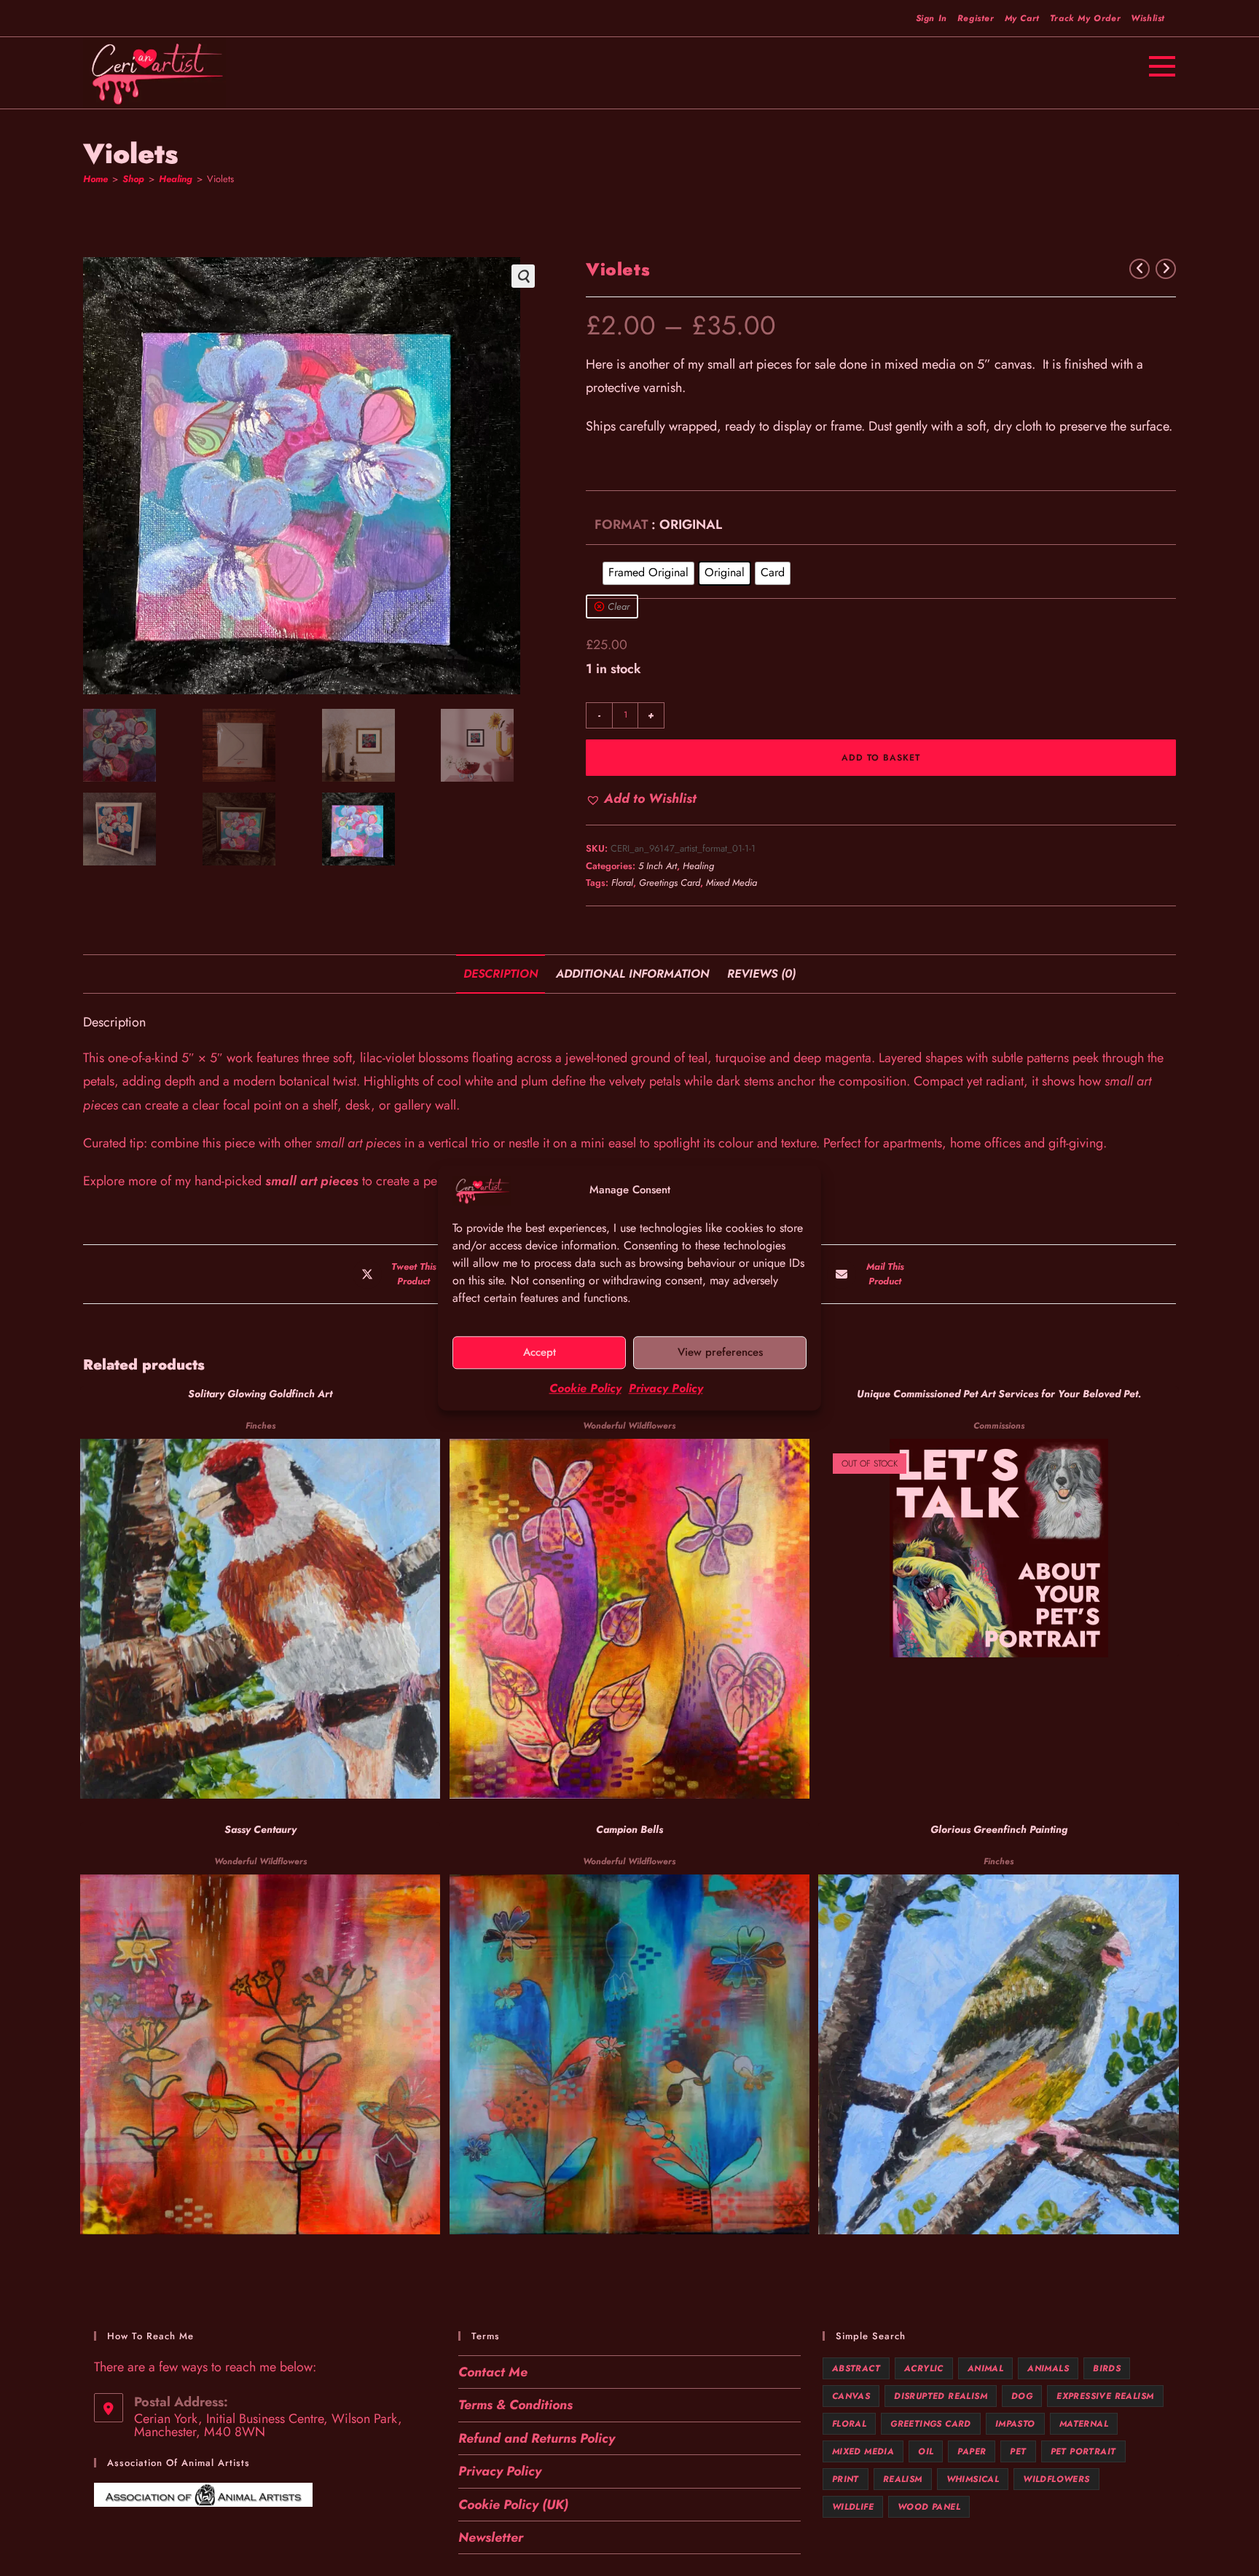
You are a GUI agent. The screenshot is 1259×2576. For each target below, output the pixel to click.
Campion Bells (629, 1829)
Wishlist (1148, 18)
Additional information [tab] (632, 974)
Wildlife (853, 2507)
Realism (903, 2479)
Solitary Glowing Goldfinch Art (260, 1394)
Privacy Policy (666, 1388)
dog (1022, 2396)
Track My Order (1085, 18)
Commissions (999, 1426)
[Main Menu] (1162, 64)
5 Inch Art (658, 866)
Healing (176, 179)
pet (1018, 2451)
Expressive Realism (1105, 2396)
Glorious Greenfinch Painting (999, 1829)
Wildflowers (1056, 2479)
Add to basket (881, 758)
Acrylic (924, 2368)
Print (846, 2479)
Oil (926, 2451)
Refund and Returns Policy (537, 2438)
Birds (1107, 2368)
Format (621, 525)
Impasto (1015, 2424)
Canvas (851, 2396)
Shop (133, 179)
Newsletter (491, 2537)
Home (95, 179)
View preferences (720, 1353)
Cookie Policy (585, 1388)
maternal (1084, 2424)
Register (976, 18)
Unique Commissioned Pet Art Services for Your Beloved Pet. (999, 1394)
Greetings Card (670, 883)
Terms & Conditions (515, 2405)
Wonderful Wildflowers (629, 1426)
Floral (622, 883)
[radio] (648, 573)
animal (985, 2368)
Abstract (856, 2368)
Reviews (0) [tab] (761, 974)
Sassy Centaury (260, 1829)
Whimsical (973, 2479)
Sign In (931, 18)
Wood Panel (929, 2507)
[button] (523, 276)
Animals (1048, 2368)
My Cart (1022, 18)
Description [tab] (501, 974)
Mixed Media (732, 883)
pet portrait (1083, 2451)
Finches (260, 1426)
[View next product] (1166, 269)
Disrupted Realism (941, 2396)
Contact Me (493, 2372)
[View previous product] (1140, 269)
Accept (540, 1353)
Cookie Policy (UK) (513, 2505)
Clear (619, 606)
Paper (972, 2451)
